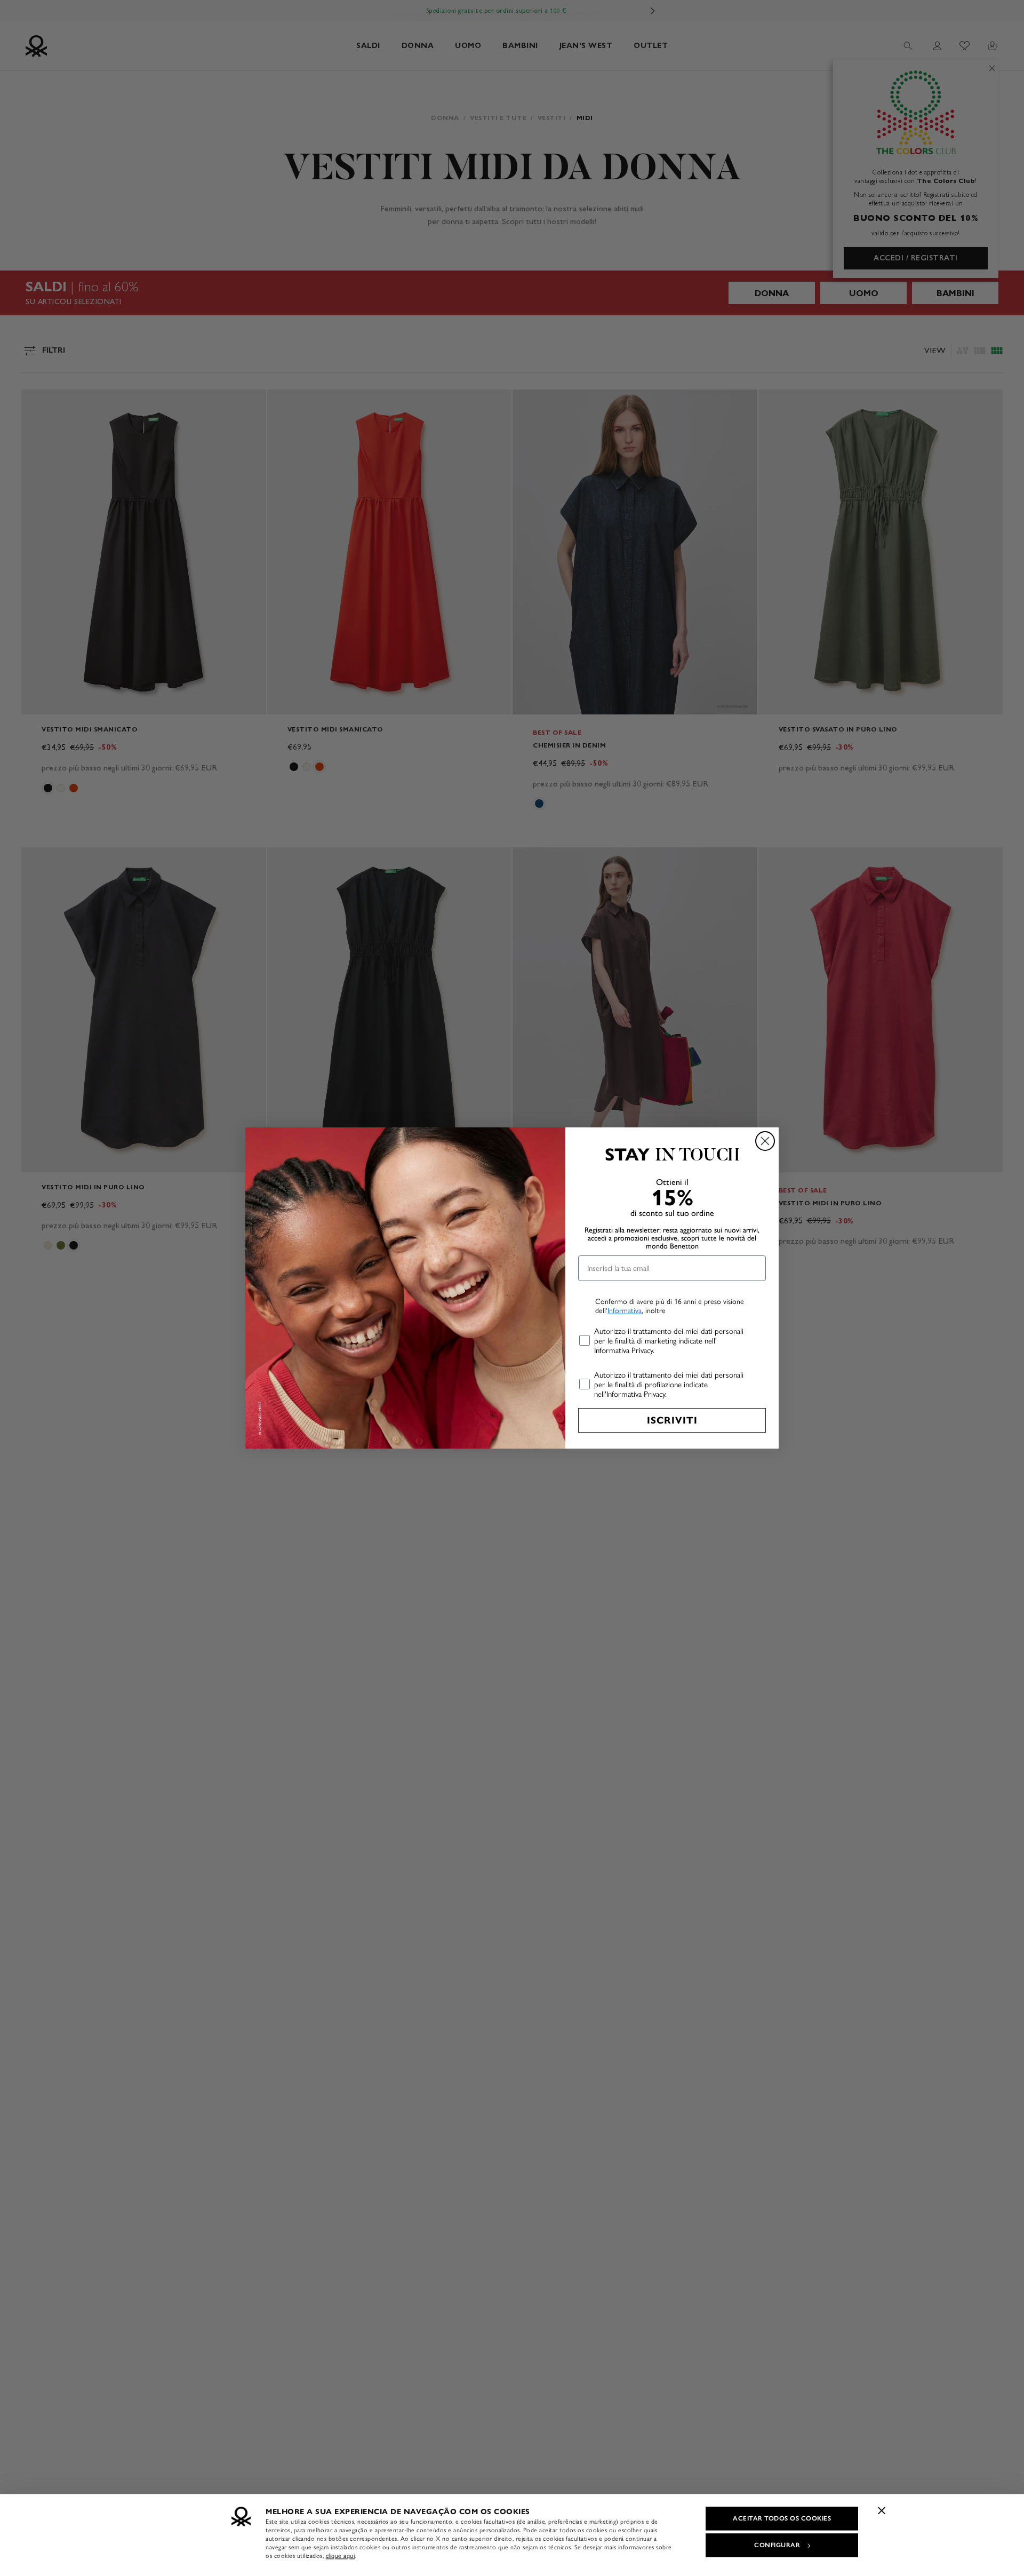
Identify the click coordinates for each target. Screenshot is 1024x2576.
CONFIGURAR (777, 2545)
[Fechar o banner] (882, 2510)
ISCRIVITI (672, 1420)
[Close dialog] (765, 1141)
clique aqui (341, 2556)
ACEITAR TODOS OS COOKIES (782, 2518)
